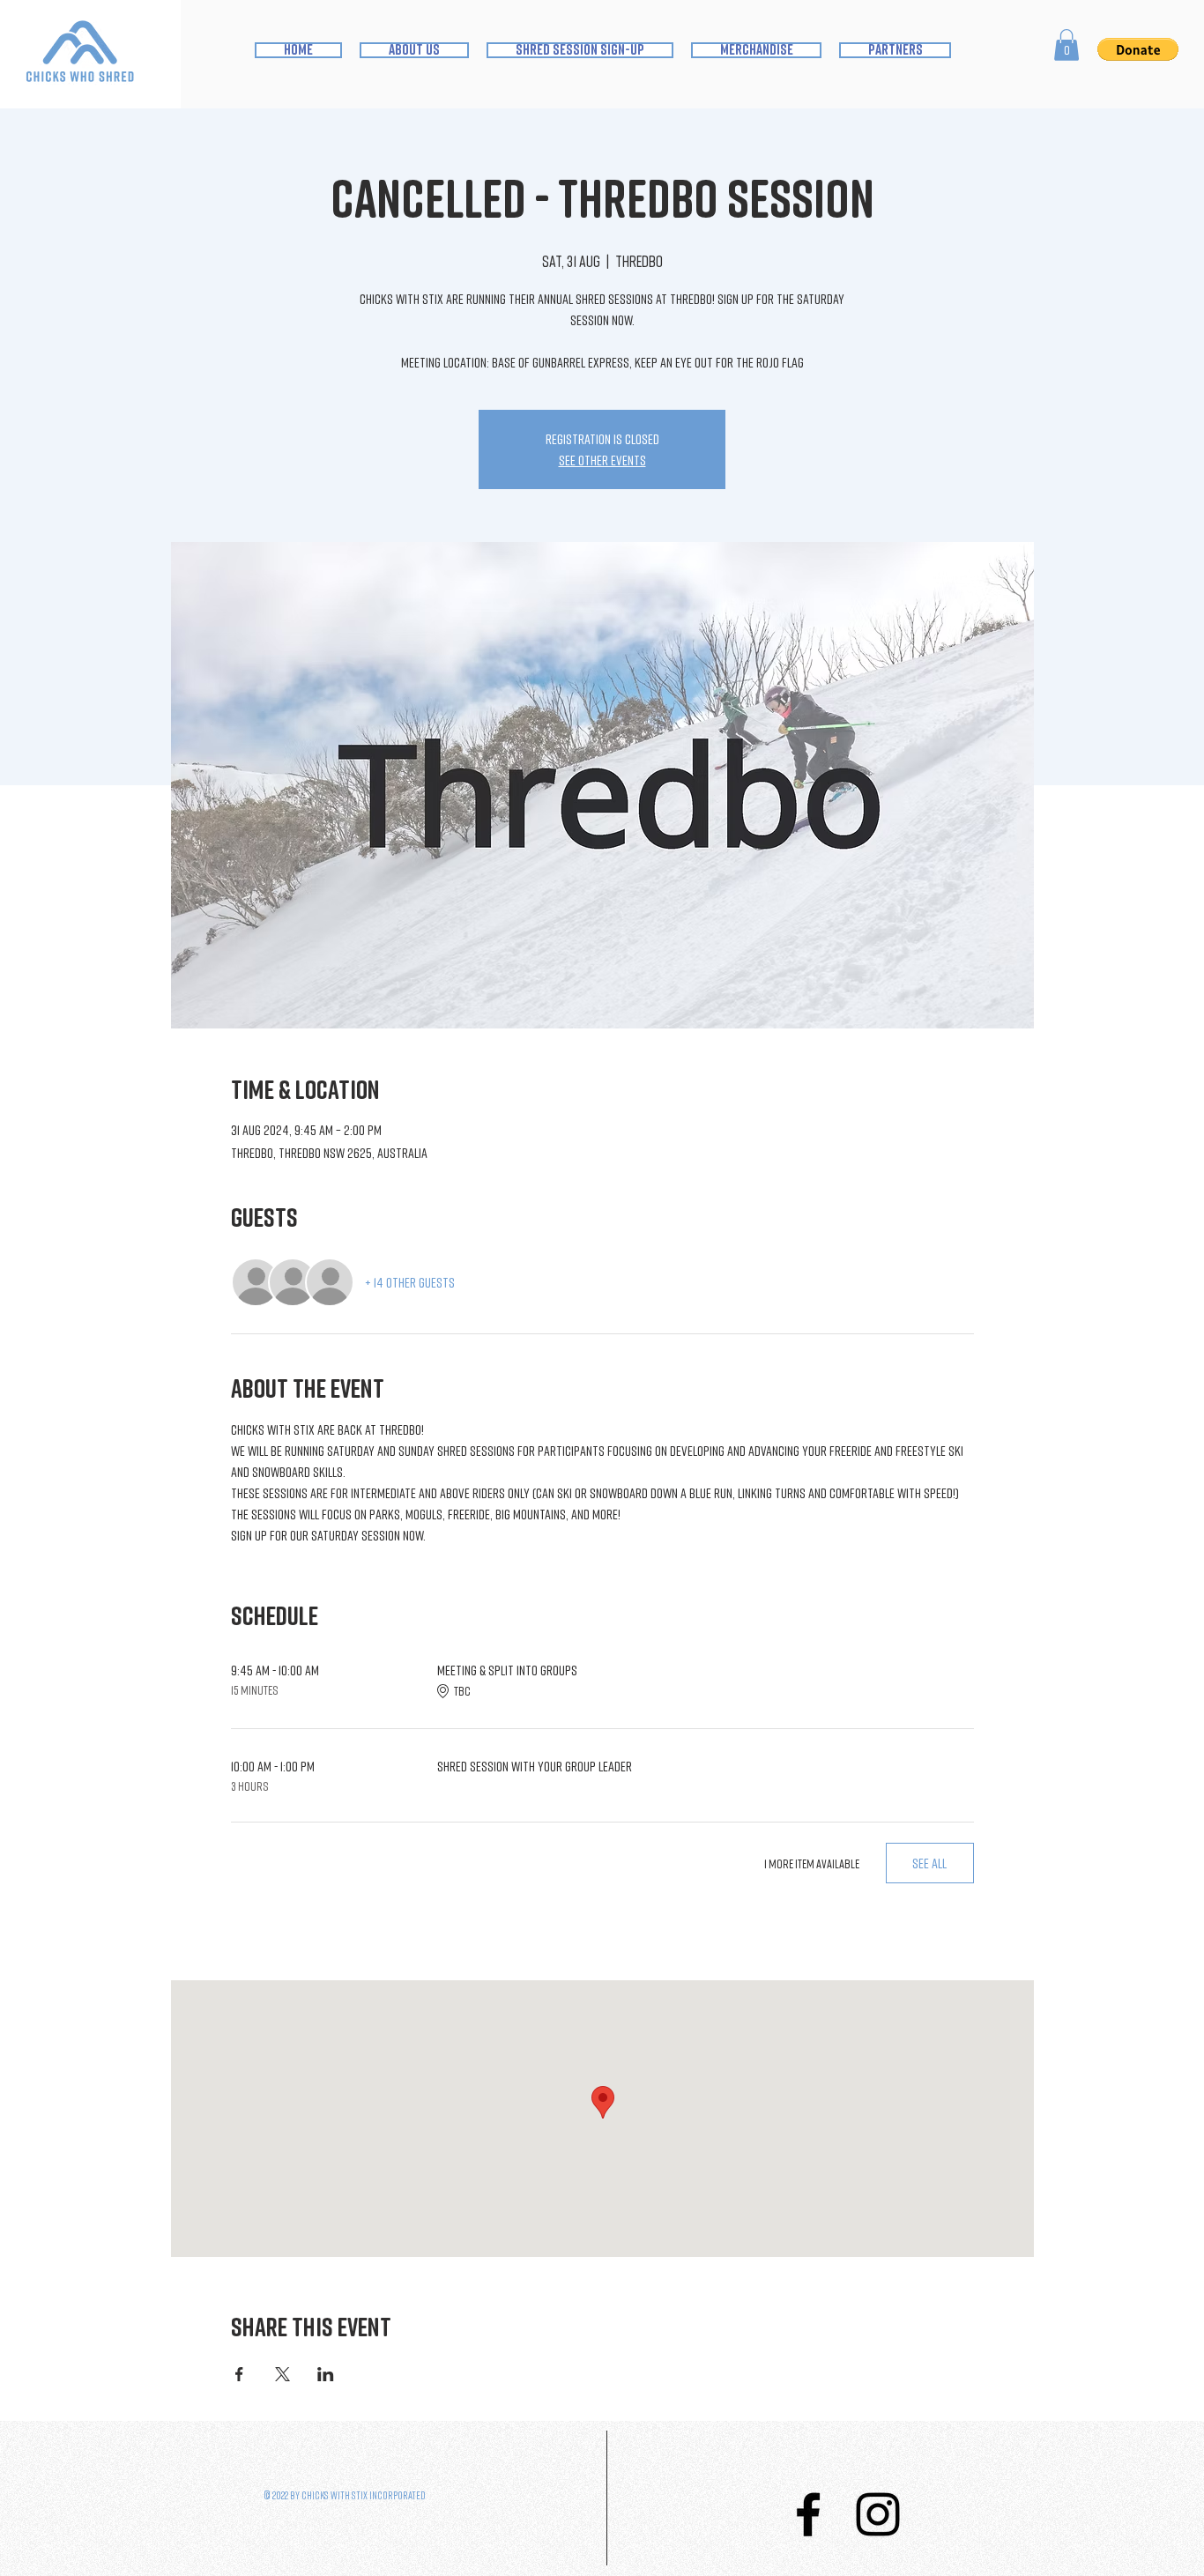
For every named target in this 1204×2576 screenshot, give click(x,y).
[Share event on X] (282, 2374)
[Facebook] (808, 2514)
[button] (1067, 45)
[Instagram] (878, 2514)
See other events (602, 460)
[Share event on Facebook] (239, 2374)
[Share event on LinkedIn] (326, 2374)
